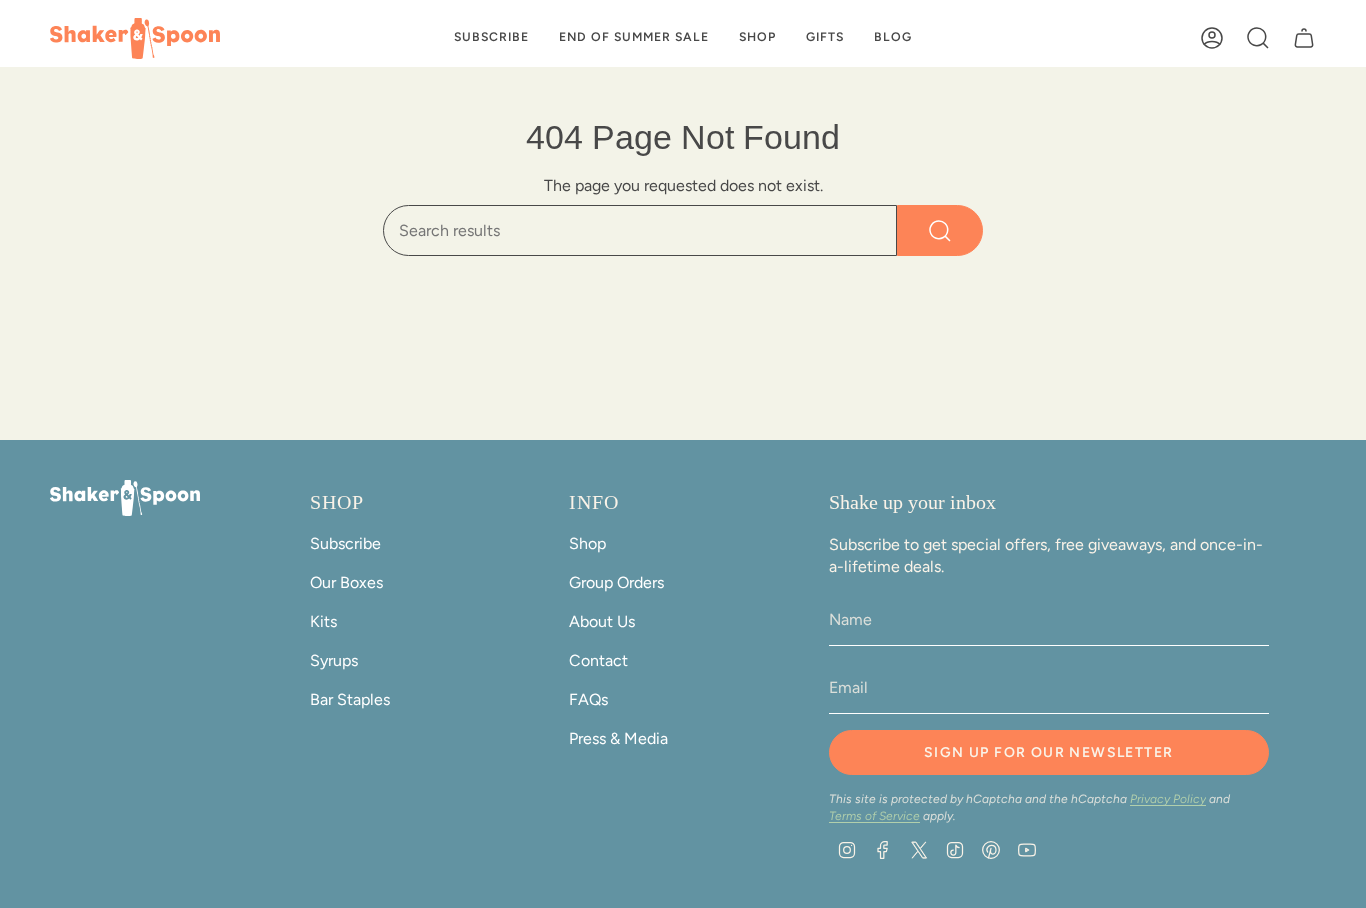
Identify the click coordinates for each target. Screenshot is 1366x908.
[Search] (940, 230)
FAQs (588, 699)
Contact (598, 660)
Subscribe (345, 543)
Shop (587, 543)
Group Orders (616, 582)
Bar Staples (350, 699)
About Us (602, 621)
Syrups (334, 660)
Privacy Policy (1168, 799)
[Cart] (1304, 38)
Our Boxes (346, 582)
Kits (323, 621)
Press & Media (618, 738)
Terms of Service (874, 816)
